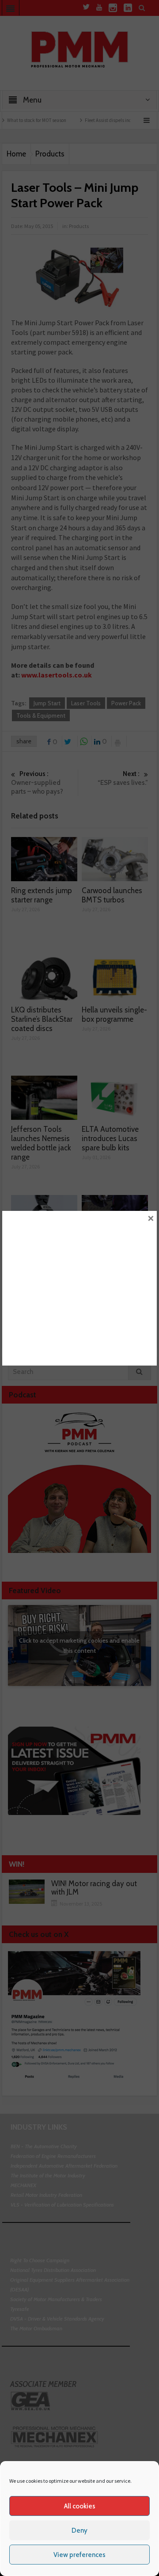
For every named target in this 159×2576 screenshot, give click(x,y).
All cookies (80, 2506)
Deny (79, 2530)
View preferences (79, 2555)
